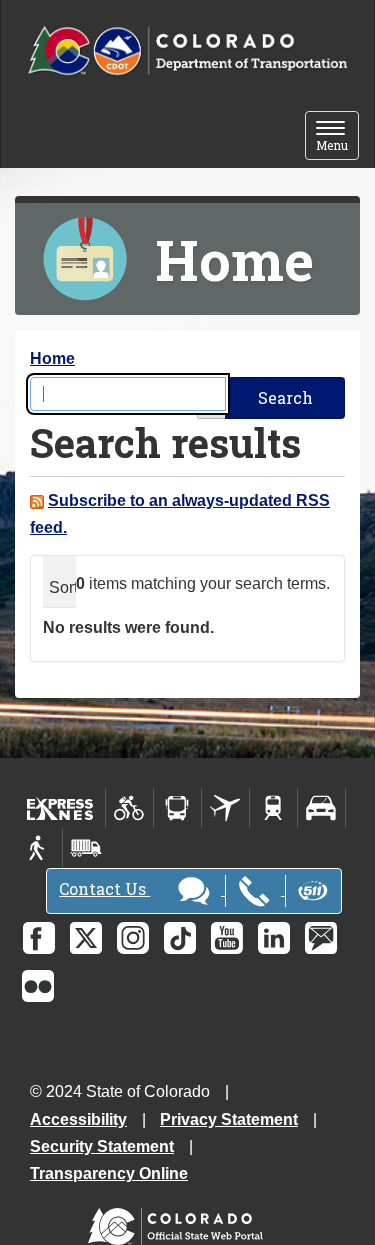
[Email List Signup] (321, 938)
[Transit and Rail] (177, 808)
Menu (337, 137)
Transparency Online (109, 1173)
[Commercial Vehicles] (86, 848)
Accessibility (78, 1119)
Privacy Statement (229, 1119)
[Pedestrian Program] (38, 848)
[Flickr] (38, 986)
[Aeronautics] (225, 808)
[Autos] (321, 808)
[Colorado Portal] (179, 1221)
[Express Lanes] (60, 808)
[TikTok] (180, 938)
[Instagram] (133, 938)
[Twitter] (86, 938)
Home (52, 358)
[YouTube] (227, 938)
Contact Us (104, 888)
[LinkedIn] (274, 938)
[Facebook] (39, 938)
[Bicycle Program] (129, 808)
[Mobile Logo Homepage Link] (187, 51)
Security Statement (102, 1146)
